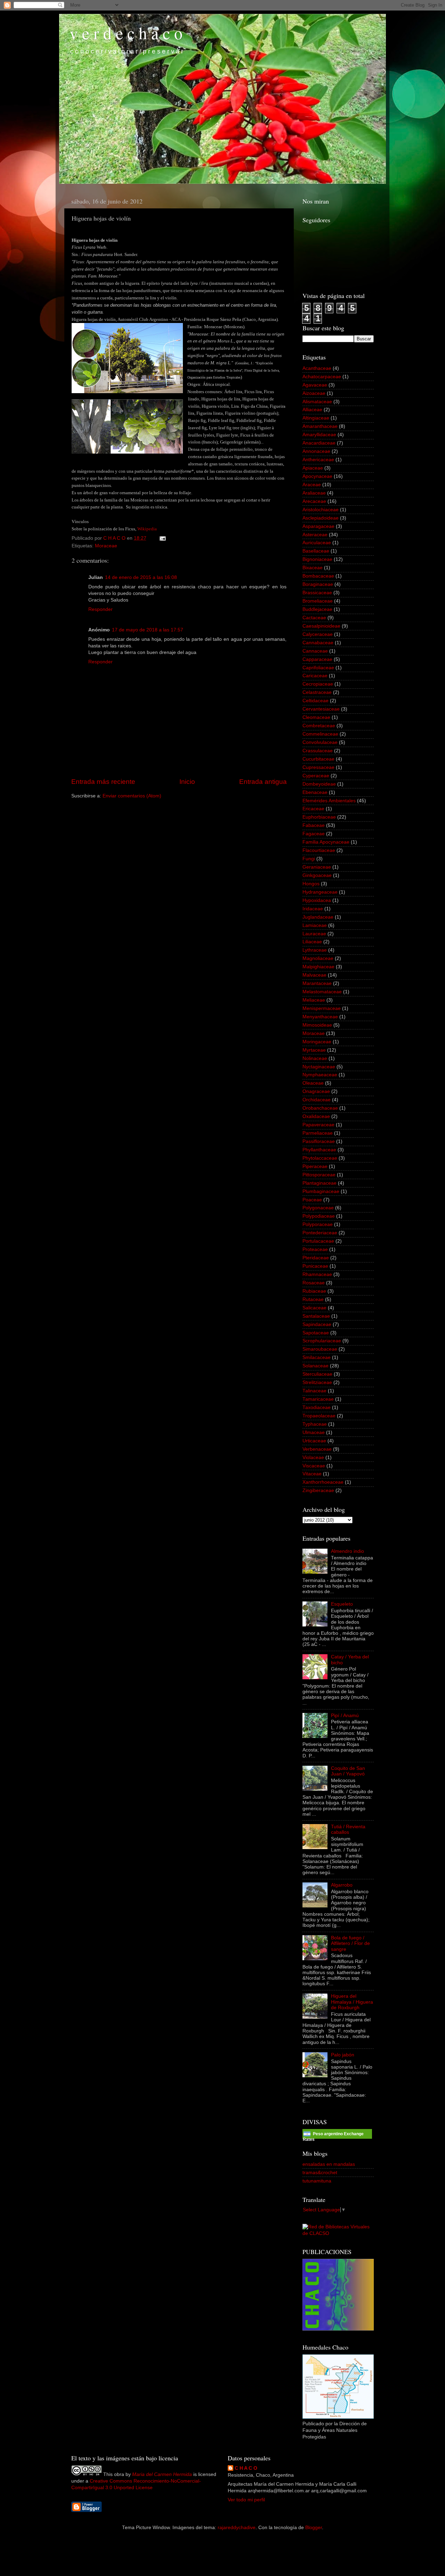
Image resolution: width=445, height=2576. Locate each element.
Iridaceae (313, 909)
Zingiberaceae (318, 1490)
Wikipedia (147, 529)
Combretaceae (319, 726)
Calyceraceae (318, 634)
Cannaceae (315, 651)
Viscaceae (314, 1466)
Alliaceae (312, 410)
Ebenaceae (315, 792)
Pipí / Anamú (345, 1716)
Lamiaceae (315, 925)
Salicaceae (314, 1308)
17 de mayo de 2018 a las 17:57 (148, 630)
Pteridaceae (316, 1258)
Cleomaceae (316, 717)
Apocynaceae (317, 476)
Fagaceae (314, 834)
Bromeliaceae (318, 601)
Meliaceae (314, 1000)
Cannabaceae (318, 643)
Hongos (311, 884)
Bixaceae (313, 568)
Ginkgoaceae (317, 875)
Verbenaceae (317, 1449)
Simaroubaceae (320, 1349)
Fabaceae (314, 825)
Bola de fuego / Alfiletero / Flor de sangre (350, 1943)
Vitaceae (312, 1474)
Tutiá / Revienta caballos (348, 1829)
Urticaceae (314, 1441)
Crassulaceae (318, 751)
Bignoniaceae (317, 559)
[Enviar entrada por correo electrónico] (162, 538)
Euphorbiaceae (319, 817)
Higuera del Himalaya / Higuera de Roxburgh (352, 2002)
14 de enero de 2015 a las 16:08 (141, 577)
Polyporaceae (318, 1224)
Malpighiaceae (318, 967)
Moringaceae (317, 1042)
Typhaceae (315, 1424)
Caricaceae (315, 676)
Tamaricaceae (318, 1399)
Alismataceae (317, 402)
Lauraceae (314, 934)
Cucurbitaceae (318, 759)
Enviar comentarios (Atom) (132, 796)
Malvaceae (314, 975)
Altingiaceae (316, 418)
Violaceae (313, 1457)
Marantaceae (317, 983)
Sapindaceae (317, 1324)
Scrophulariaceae (322, 1341)
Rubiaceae (314, 1291)
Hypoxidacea (317, 900)
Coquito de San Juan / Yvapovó (348, 1771)
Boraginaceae (318, 584)
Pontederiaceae (320, 1233)
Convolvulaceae (320, 742)
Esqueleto (342, 1604)
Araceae (312, 485)
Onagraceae (316, 1091)
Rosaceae (314, 1283)
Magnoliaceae (318, 958)
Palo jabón (343, 2055)
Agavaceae (315, 385)
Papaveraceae (318, 1125)
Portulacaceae (318, 1241)
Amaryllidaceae (319, 435)
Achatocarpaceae (322, 377)
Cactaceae (314, 618)
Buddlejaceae (317, 609)
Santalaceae (316, 1316)
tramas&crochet (320, 2173)
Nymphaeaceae (320, 1075)
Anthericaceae (318, 460)
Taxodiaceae (317, 1407)
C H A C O (246, 2468)
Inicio (187, 782)
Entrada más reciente (103, 782)
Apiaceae (313, 468)
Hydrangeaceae (320, 892)
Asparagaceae (318, 526)
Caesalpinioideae (321, 626)
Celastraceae (317, 692)
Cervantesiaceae (321, 709)
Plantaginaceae (319, 1183)
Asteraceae (315, 535)
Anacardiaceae (319, 443)
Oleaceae (313, 1083)
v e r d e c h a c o (126, 33)
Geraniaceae (317, 867)
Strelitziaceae (317, 1382)
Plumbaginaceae (321, 1191)
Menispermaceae (322, 1008)
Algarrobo (342, 1885)
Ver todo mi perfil (246, 2500)
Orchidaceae (317, 1100)
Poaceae (312, 1200)
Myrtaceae (314, 1050)
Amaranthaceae (320, 426)
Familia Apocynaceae (326, 842)
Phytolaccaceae (320, 1158)
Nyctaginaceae (319, 1067)
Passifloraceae (319, 1141)
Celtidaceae (315, 701)
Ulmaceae (314, 1432)
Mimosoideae (317, 1025)
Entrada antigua (263, 782)
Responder (100, 609)
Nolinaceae (315, 1058)
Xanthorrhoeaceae (323, 1482)
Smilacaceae (317, 1357)
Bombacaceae (318, 576)
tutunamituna (317, 2181)
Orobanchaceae (320, 1108)
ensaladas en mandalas (329, 2164)
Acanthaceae (317, 368)
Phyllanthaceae (319, 1150)
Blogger (314, 2528)
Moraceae (106, 546)
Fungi (309, 859)
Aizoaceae (314, 393)
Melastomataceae (322, 992)
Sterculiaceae (317, 1374)
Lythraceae (315, 950)
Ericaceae (313, 809)
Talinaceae (314, 1391)
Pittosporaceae (319, 1175)
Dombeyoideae (319, 784)
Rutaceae (313, 1299)
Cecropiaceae (318, 684)
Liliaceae (312, 942)
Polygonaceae (318, 1208)
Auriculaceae (317, 543)
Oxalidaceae (316, 1116)
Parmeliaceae (318, 1133)
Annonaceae (316, 451)
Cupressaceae (318, 767)
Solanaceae (315, 1366)
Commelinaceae (320, 734)
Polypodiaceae (319, 1216)
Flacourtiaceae (319, 850)
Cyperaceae (316, 776)
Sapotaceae (316, 1333)
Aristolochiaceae (321, 510)
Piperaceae (315, 1166)
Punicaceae (315, 1266)
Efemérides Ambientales (329, 801)
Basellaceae (316, 551)
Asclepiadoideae (321, 518)
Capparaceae (317, 659)
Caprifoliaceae (318, 668)
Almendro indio (347, 1551)
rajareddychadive (237, 2528)
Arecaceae (314, 501)
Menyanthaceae (320, 1017)
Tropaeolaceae (319, 1416)
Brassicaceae (317, 593)
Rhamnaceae (317, 1274)
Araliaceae (314, 493)
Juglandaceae (318, 917)
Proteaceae (315, 1249)
